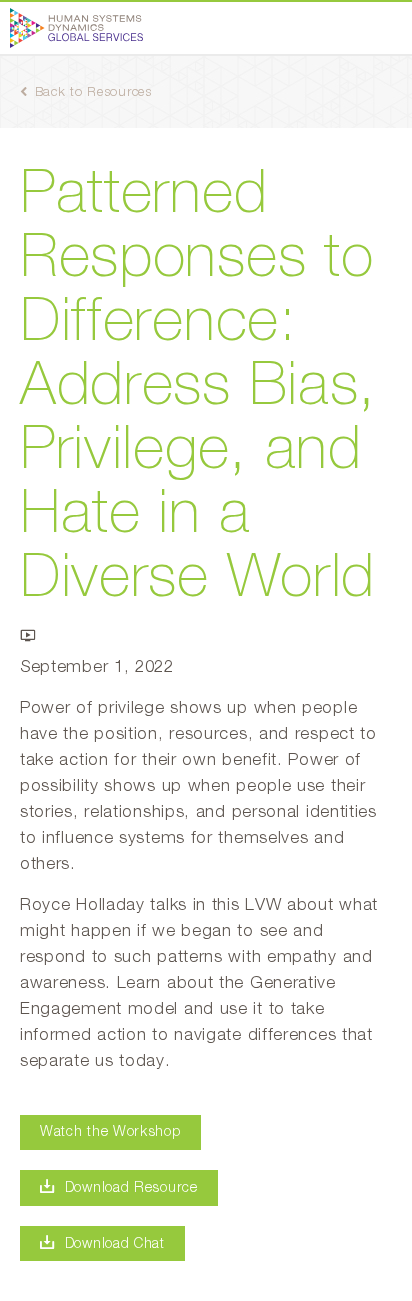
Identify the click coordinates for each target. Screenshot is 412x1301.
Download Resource (131, 1188)
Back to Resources (93, 92)
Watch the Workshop (110, 1132)
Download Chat (115, 1244)
